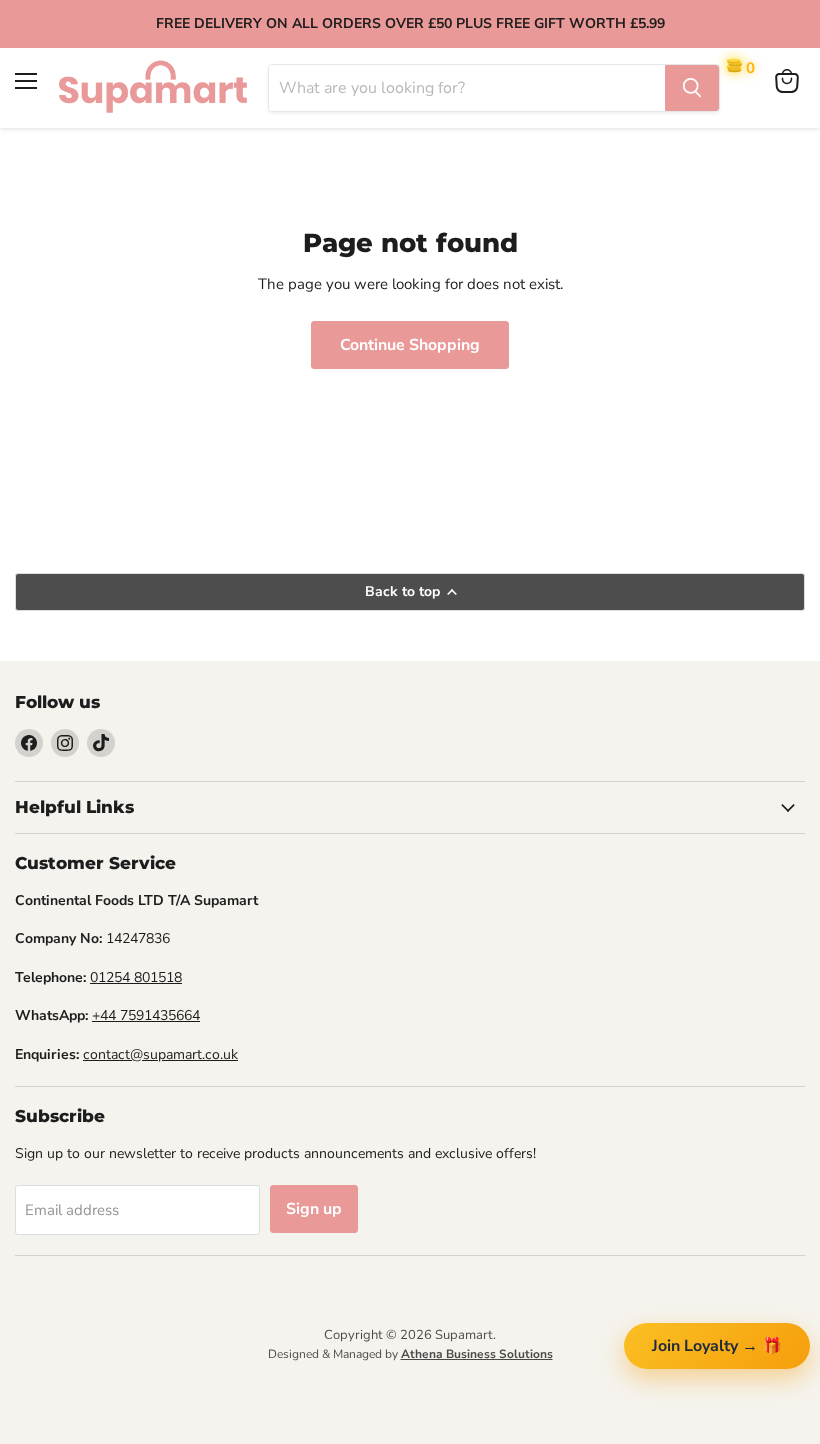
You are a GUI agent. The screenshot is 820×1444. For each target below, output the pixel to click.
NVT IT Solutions (410, 1376)
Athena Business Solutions (477, 1354)
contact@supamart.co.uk (160, 1054)
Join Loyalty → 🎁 (717, 1346)
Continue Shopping (410, 345)
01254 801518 (136, 977)
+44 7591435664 (146, 1015)
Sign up (314, 1209)
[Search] (692, 88)
